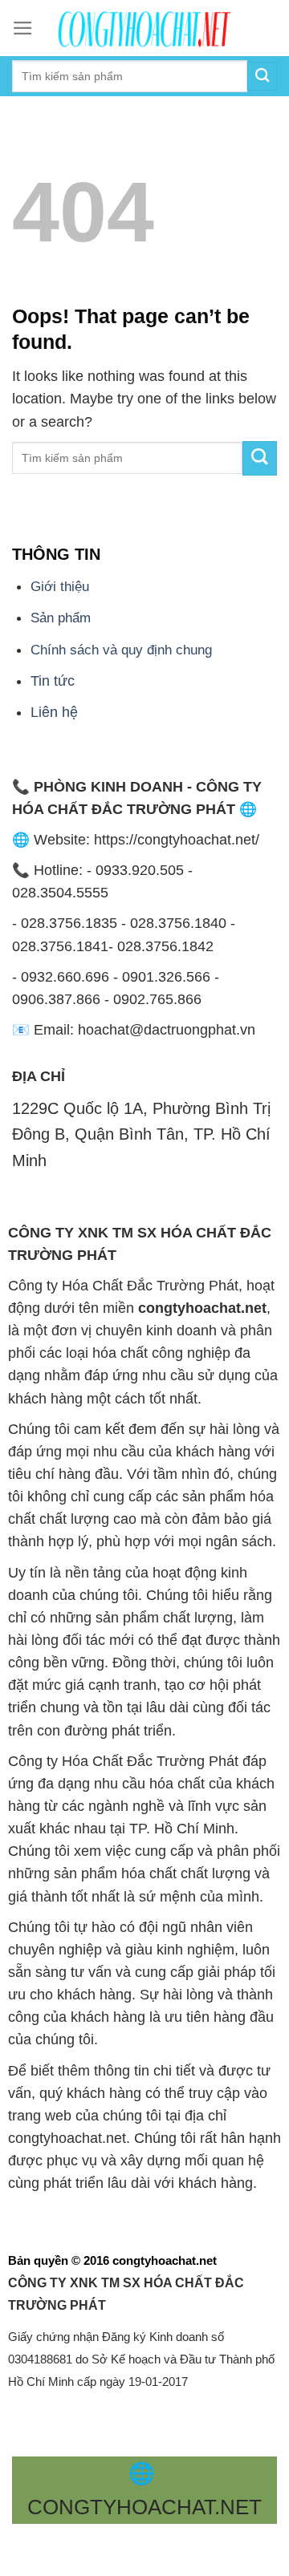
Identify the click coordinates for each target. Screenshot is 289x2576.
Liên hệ (54, 712)
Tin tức (53, 681)
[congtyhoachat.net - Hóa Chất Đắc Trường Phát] (144, 28)
